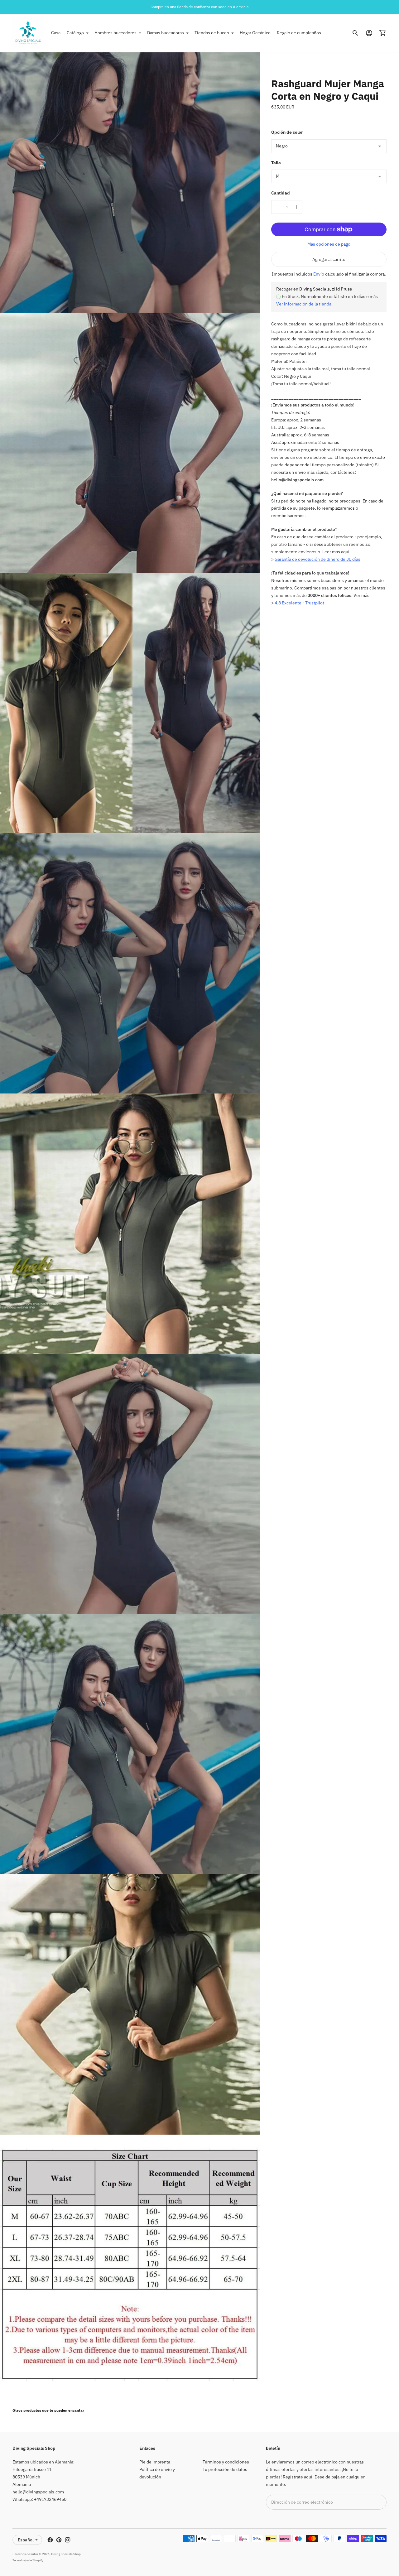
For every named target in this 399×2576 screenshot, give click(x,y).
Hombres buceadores (115, 33)
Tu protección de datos (225, 2469)
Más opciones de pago (329, 244)
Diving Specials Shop (66, 2554)
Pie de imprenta (155, 2462)
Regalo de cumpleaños (299, 33)
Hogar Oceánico (255, 33)
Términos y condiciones (226, 2462)
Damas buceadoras (166, 33)
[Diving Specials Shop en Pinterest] (59, 2540)
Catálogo (75, 33)
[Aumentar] (296, 207)
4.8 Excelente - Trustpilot (299, 603)
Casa (56, 33)
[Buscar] (355, 33)
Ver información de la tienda (304, 304)
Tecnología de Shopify (28, 2560)
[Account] (369, 33)
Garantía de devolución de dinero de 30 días (317, 560)
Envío (319, 274)
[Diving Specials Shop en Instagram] (68, 2540)
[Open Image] (130, 183)
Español (26, 2540)
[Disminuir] (277, 207)
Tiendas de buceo (212, 33)
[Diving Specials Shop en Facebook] (50, 2540)
